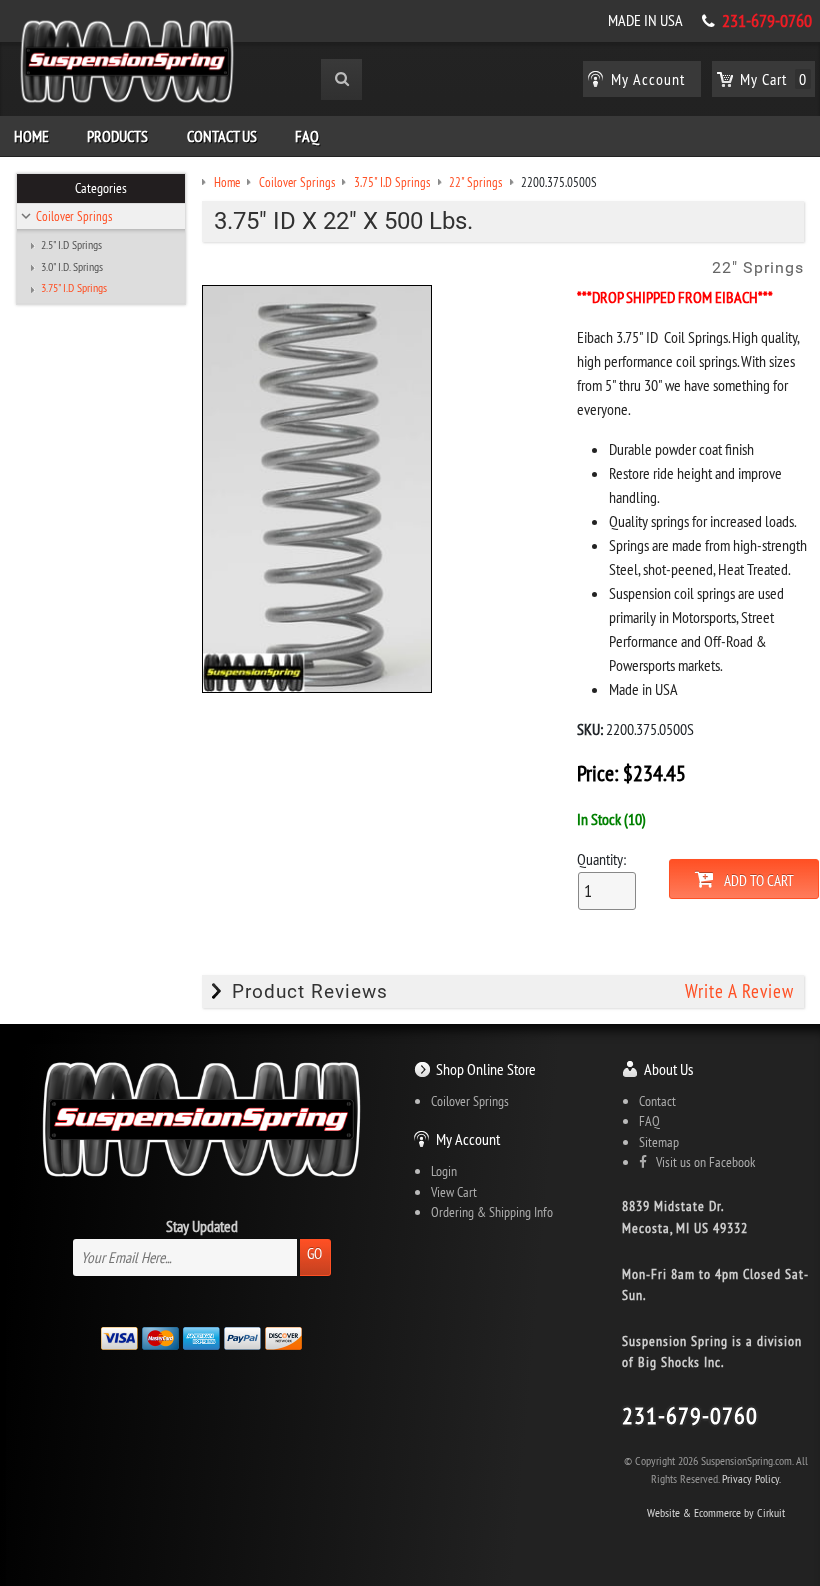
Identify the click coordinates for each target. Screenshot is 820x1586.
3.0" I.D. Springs (72, 267)
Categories (101, 188)
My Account (468, 1139)
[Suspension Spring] (127, 65)
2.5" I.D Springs (71, 245)
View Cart (454, 1192)
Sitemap (659, 1142)
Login (444, 1171)
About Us (668, 1069)
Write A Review (739, 991)
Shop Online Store (486, 1069)
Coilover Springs (74, 216)
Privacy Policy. (751, 1478)
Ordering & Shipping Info (492, 1212)
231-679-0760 (767, 21)
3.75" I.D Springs (74, 288)
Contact (657, 1101)
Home (31, 136)
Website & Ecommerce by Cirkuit (716, 1512)
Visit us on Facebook (701, 1162)
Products (117, 136)
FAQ (307, 136)
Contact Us (222, 136)
